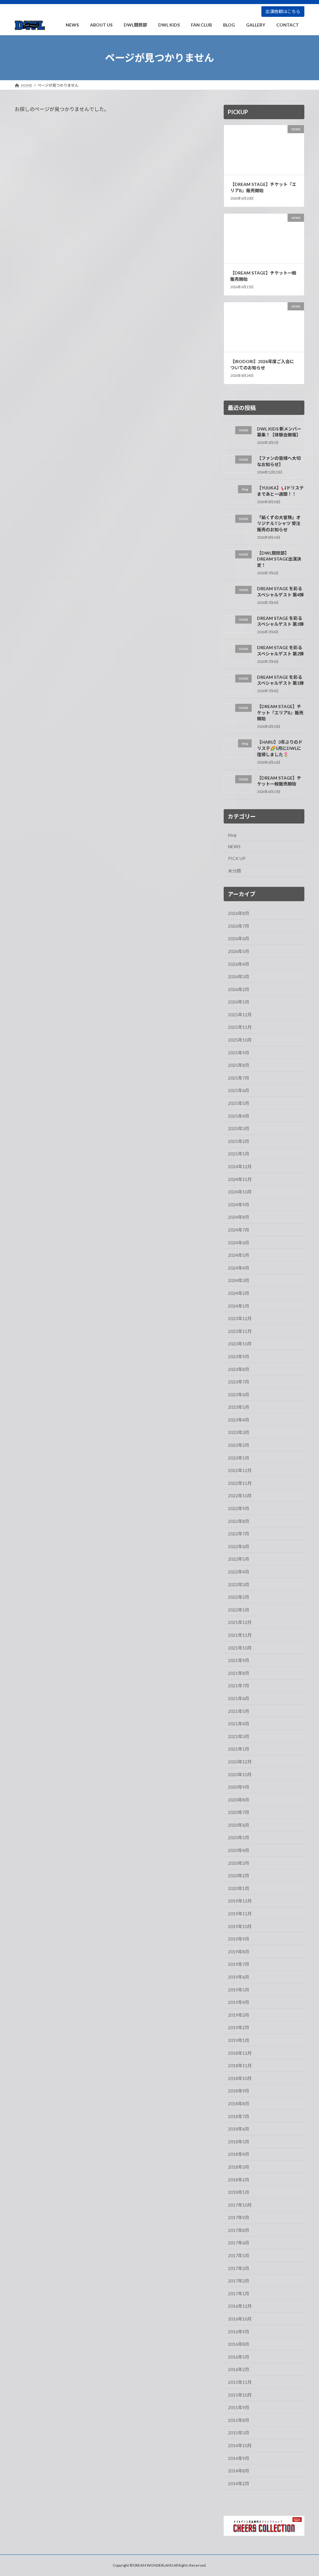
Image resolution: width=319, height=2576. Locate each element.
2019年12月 (240, 1901)
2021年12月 (240, 1623)
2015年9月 (239, 2408)
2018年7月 (239, 2116)
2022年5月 (239, 1559)
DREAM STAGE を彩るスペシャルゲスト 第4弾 (280, 592)
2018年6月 (239, 2129)
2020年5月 (239, 1838)
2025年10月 (240, 1040)
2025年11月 (240, 1027)
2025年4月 (239, 1116)
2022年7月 (239, 1534)
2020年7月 (239, 1813)
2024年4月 (239, 1268)
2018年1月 (239, 2192)
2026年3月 (239, 977)
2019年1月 (239, 2040)
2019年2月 (239, 2028)
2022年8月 (239, 1521)
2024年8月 (239, 1217)
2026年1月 (239, 1002)
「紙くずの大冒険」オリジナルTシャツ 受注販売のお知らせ (279, 523)
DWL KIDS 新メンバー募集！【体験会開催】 (279, 432)
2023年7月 (239, 1382)
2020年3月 (239, 1863)
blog (232, 835)
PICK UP (237, 858)
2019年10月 (240, 1926)
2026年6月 (239, 939)
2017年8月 (239, 2230)
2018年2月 (239, 2180)
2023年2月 (239, 1445)
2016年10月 (240, 2319)
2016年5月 (239, 2357)
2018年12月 (240, 2053)
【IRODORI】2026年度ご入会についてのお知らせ (262, 365)
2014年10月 (240, 2445)
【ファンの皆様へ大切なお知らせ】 (279, 462)
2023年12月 (240, 1318)
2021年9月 (239, 1660)
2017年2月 (239, 2281)
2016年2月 (239, 2370)
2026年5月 (239, 951)
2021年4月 (239, 1724)
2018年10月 (240, 2078)
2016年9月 (239, 2332)
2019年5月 (239, 1990)
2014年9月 (239, 2458)
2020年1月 (239, 1888)
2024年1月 (239, 1306)
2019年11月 (240, 1914)
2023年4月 (239, 1420)
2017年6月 (239, 2243)
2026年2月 (239, 989)
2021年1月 (239, 1749)
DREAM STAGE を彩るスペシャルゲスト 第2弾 (280, 651)
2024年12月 (240, 1166)
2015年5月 (239, 2433)
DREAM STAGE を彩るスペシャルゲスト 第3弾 (280, 621)
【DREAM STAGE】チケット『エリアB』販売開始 (263, 188)
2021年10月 (240, 1648)
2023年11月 (240, 1331)
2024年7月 (239, 1230)
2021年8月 (239, 1673)
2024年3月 (239, 1281)
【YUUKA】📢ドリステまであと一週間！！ (280, 491)
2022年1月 (239, 1610)
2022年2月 (239, 1597)
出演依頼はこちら (283, 11)
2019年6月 (239, 1977)
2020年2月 (239, 1876)
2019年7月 (239, 1964)
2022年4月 (239, 1572)
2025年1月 (239, 1154)
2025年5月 (239, 1103)
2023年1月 (239, 1458)
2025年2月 (239, 1141)
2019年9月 (239, 1939)
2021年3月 (239, 1736)
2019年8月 (239, 1952)
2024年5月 (239, 1255)
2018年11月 (240, 2066)
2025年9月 (239, 1053)
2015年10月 (240, 2395)
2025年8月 (239, 1065)
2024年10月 (240, 1192)
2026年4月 (239, 964)
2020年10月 (240, 1774)
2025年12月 (240, 1015)
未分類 (235, 871)
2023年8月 (239, 1369)
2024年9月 (239, 1205)
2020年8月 (239, 1800)
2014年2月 (239, 2484)
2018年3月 (239, 2167)
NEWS (234, 847)
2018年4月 (239, 2154)
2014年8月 (239, 2471)
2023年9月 (239, 1356)
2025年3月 (239, 1129)
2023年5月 (239, 1407)
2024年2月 (239, 1293)
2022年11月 (240, 1483)
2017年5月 (239, 2255)
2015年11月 (240, 2382)
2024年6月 (239, 1243)
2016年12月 (240, 2306)
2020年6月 (239, 1825)
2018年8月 (239, 2104)
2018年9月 (239, 2091)
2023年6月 (239, 1395)
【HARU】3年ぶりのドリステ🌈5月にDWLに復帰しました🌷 (280, 748)
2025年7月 (239, 1078)
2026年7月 (239, 926)
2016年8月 (239, 2344)
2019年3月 (239, 2015)
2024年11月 (240, 1179)
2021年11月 (240, 1635)
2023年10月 (240, 1344)
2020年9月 (239, 1787)
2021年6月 (239, 1698)
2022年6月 (239, 1546)
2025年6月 (239, 1091)
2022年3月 (239, 1584)
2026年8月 (239, 913)
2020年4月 (239, 1850)
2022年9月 (239, 1508)
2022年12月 (240, 1471)
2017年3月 (239, 2268)
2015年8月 (239, 2420)
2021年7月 (239, 1686)
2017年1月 (239, 2294)
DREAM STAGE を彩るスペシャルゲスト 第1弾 (280, 680)
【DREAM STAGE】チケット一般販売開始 (279, 781)
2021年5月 (239, 1711)
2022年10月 (240, 1496)
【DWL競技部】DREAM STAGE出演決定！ (279, 559)
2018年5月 (239, 2142)
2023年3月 (239, 1433)
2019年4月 (239, 2002)
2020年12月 (240, 1762)
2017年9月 (239, 2218)
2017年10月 (240, 2205)
